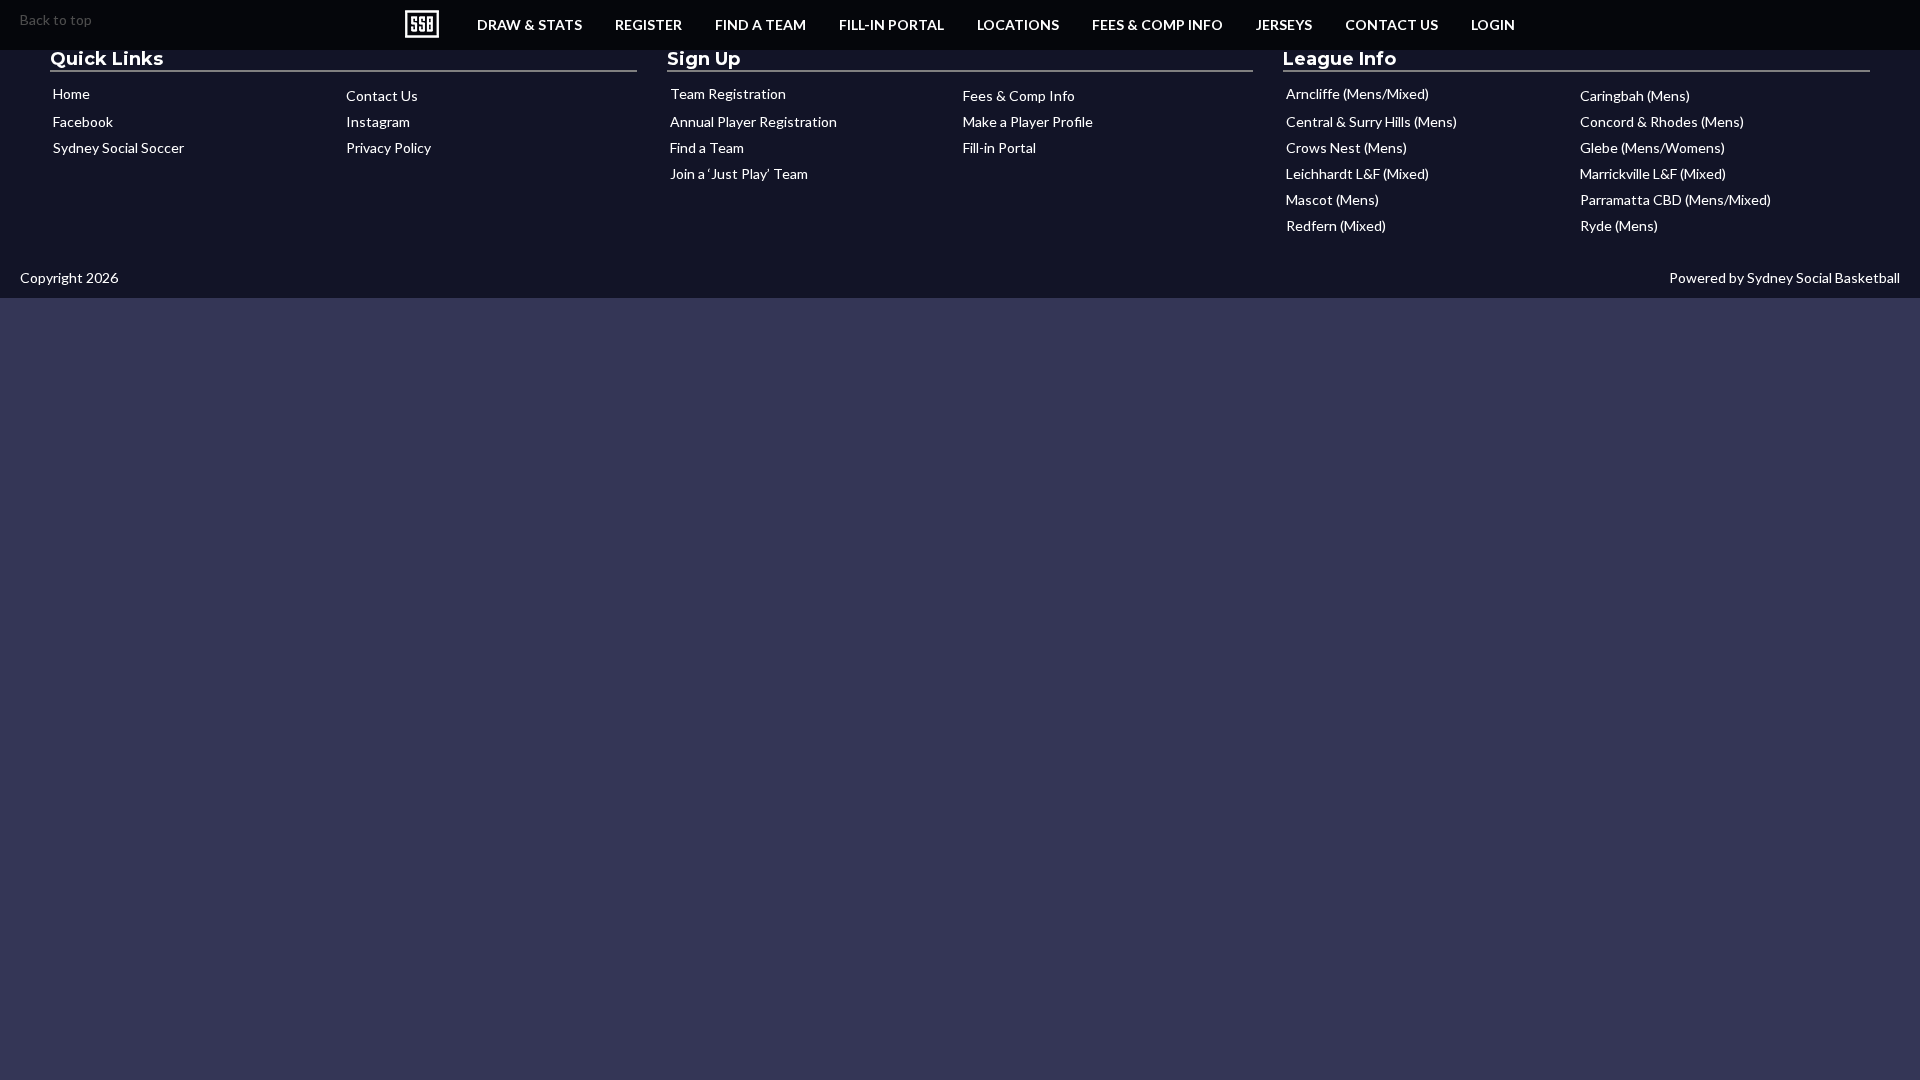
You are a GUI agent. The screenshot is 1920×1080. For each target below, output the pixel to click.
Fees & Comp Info (1157, 24)
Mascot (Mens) (1332, 199)
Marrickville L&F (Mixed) (1653, 173)
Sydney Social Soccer (118, 147)
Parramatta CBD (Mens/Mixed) (1675, 199)
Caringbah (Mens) (1635, 95)
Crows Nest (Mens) (1346, 147)
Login (1493, 24)
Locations (1018, 24)
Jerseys (1284, 24)
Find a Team (760, 24)
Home (71, 93)
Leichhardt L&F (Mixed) (1357, 173)
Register (648, 24)
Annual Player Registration (753, 121)
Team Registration (728, 93)
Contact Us (1391, 24)
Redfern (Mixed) (1336, 225)
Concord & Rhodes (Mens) (1662, 121)
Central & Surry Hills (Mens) (1371, 121)
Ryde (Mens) (1619, 225)
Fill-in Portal (891, 24)
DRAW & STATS (529, 24)
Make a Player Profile (1028, 121)
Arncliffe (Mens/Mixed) (1357, 93)
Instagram (378, 121)
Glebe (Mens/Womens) (1652, 147)
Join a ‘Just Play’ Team (739, 173)
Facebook (83, 121)
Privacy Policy (388, 147)
